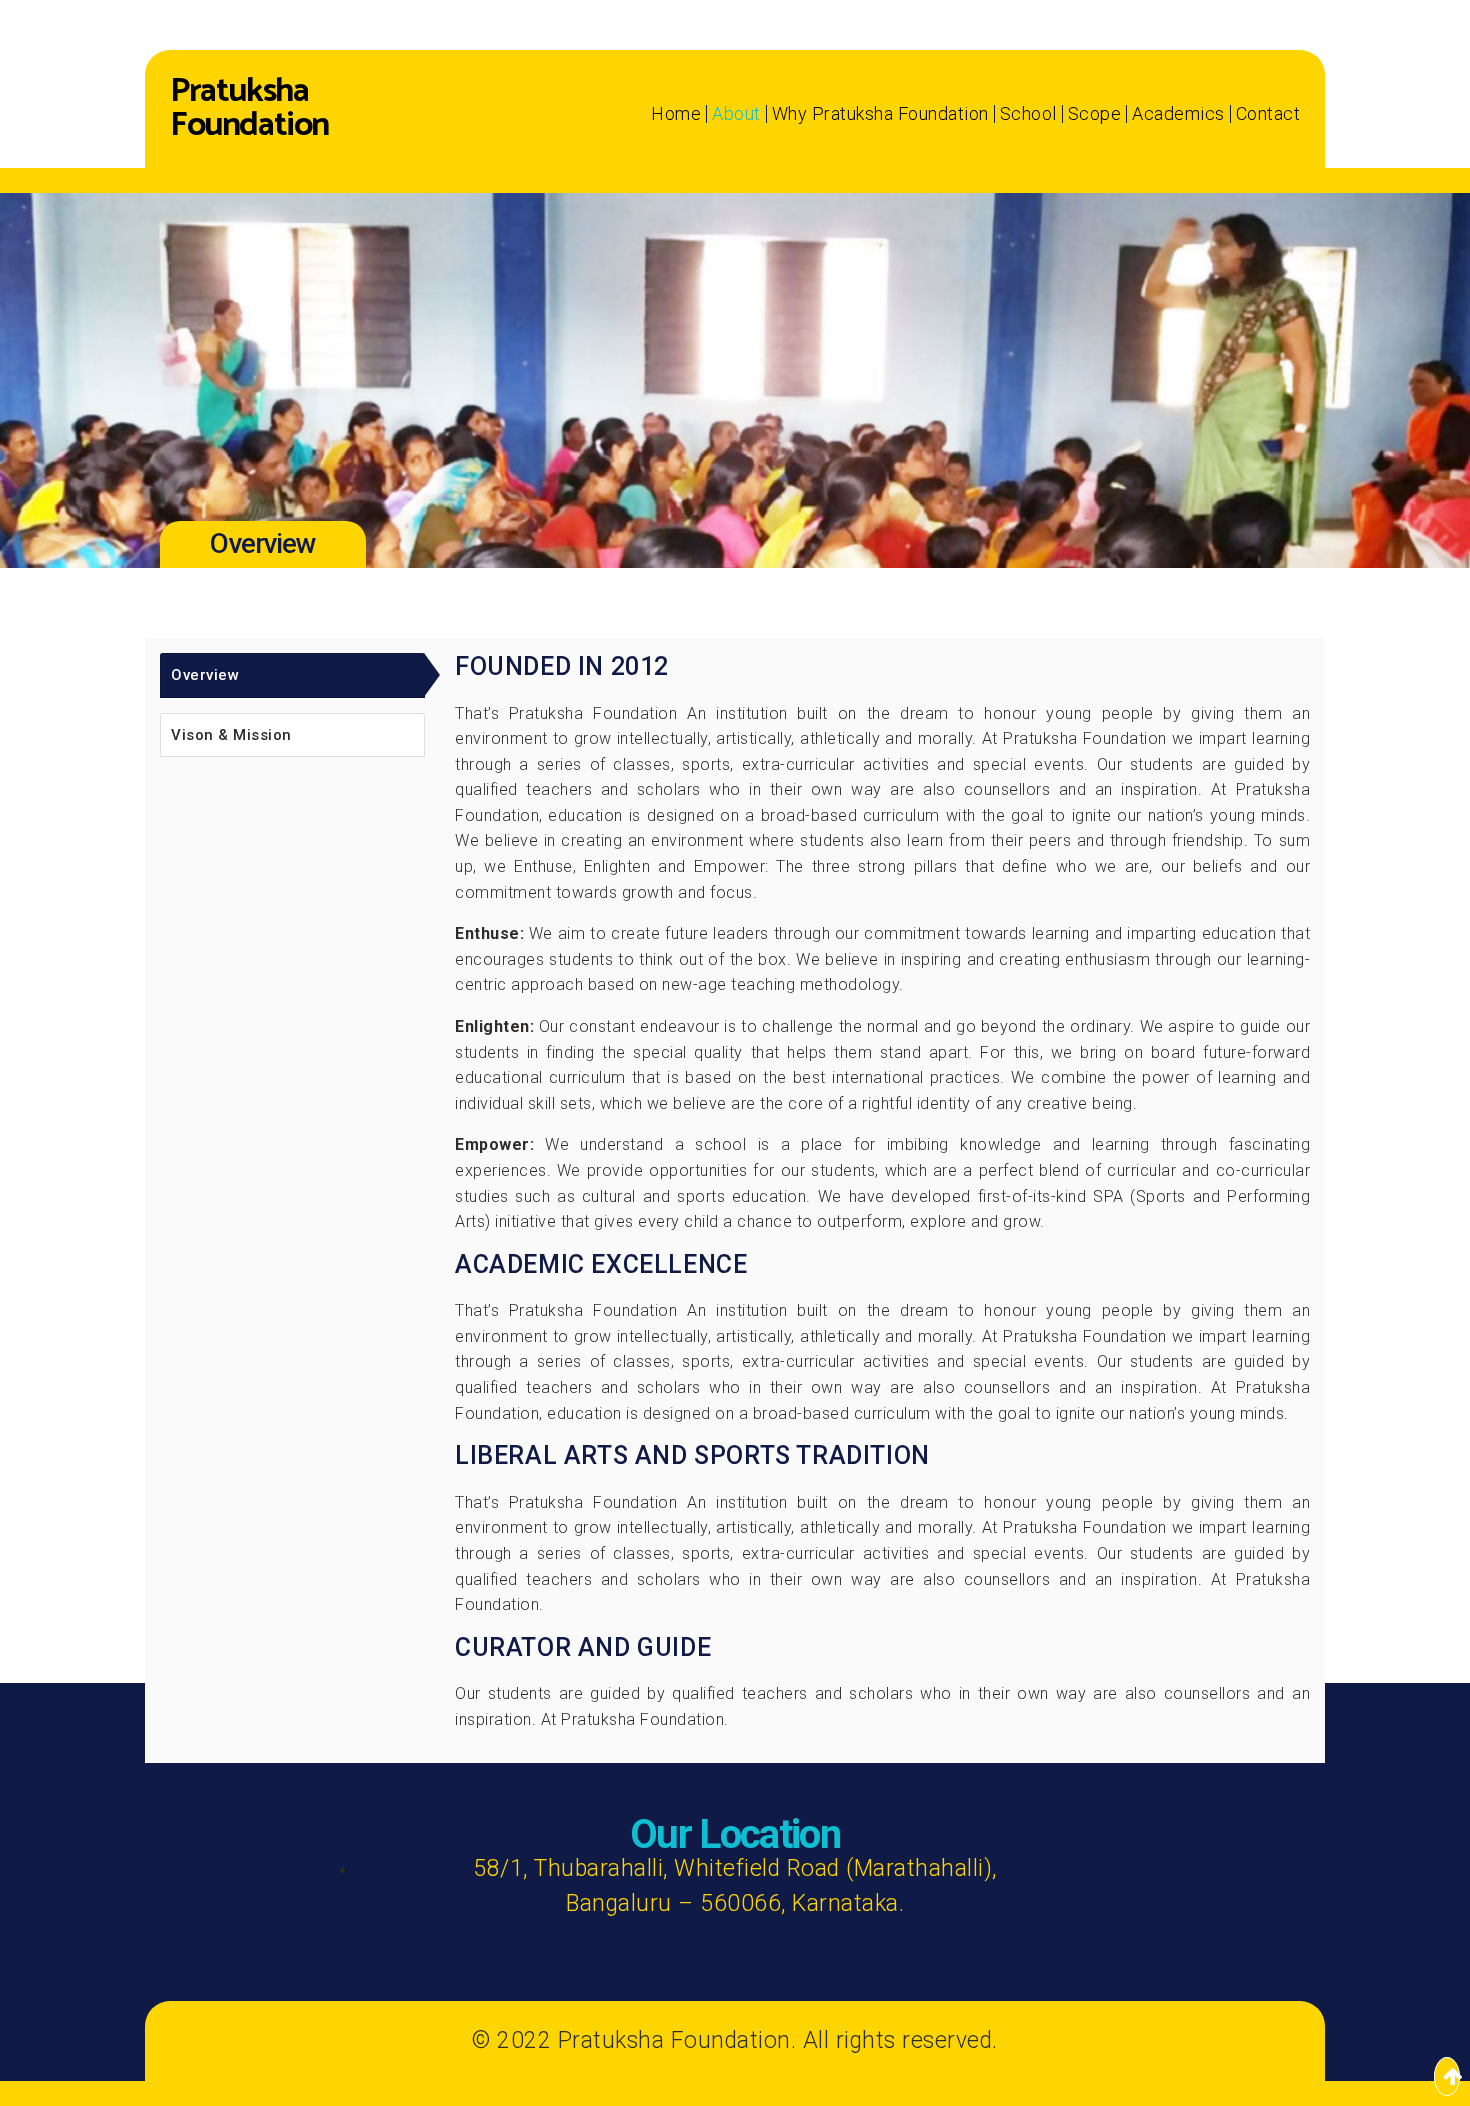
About (736, 114)
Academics (1178, 114)
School (1028, 114)
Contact (1268, 114)
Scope (1095, 114)
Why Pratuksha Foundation (880, 114)
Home (676, 114)
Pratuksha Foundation (249, 109)
